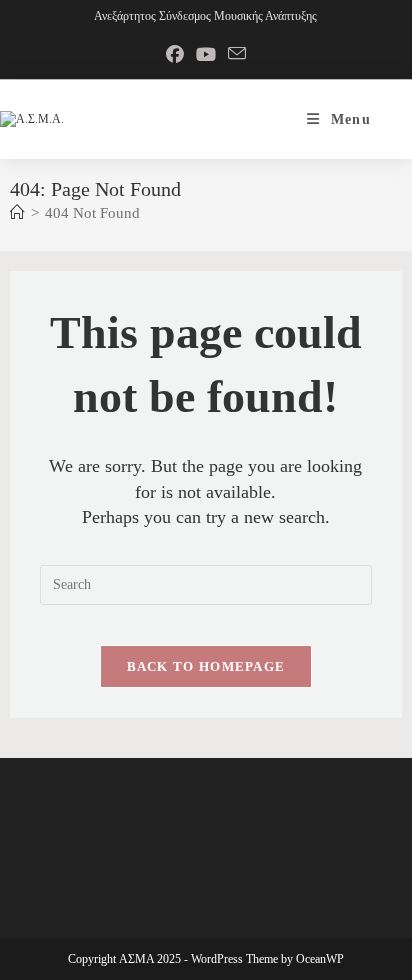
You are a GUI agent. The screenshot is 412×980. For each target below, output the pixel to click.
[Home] (17, 213)
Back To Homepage (206, 666)
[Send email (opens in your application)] (237, 55)
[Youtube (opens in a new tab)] (206, 55)
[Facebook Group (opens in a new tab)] (175, 55)
